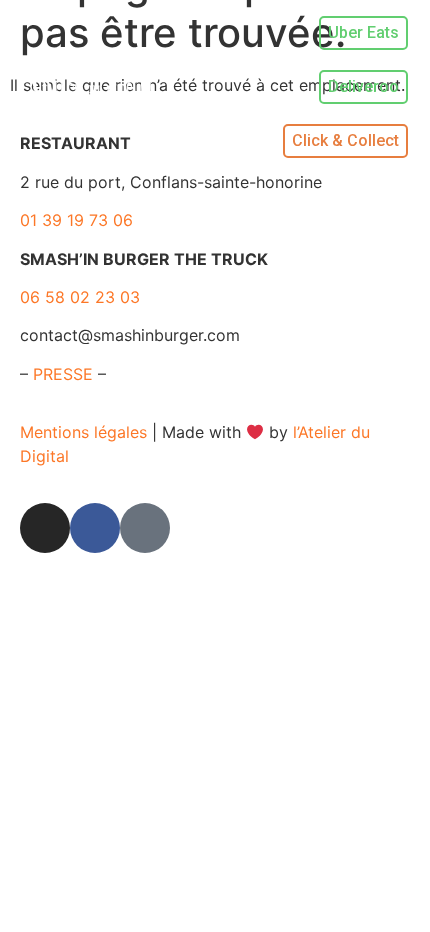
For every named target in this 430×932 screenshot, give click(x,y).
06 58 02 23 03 (80, 297)
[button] (230, 87)
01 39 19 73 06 (76, 220)
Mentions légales (83, 432)
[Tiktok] (145, 528)
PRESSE (63, 374)
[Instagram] (45, 528)
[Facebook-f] (95, 528)
